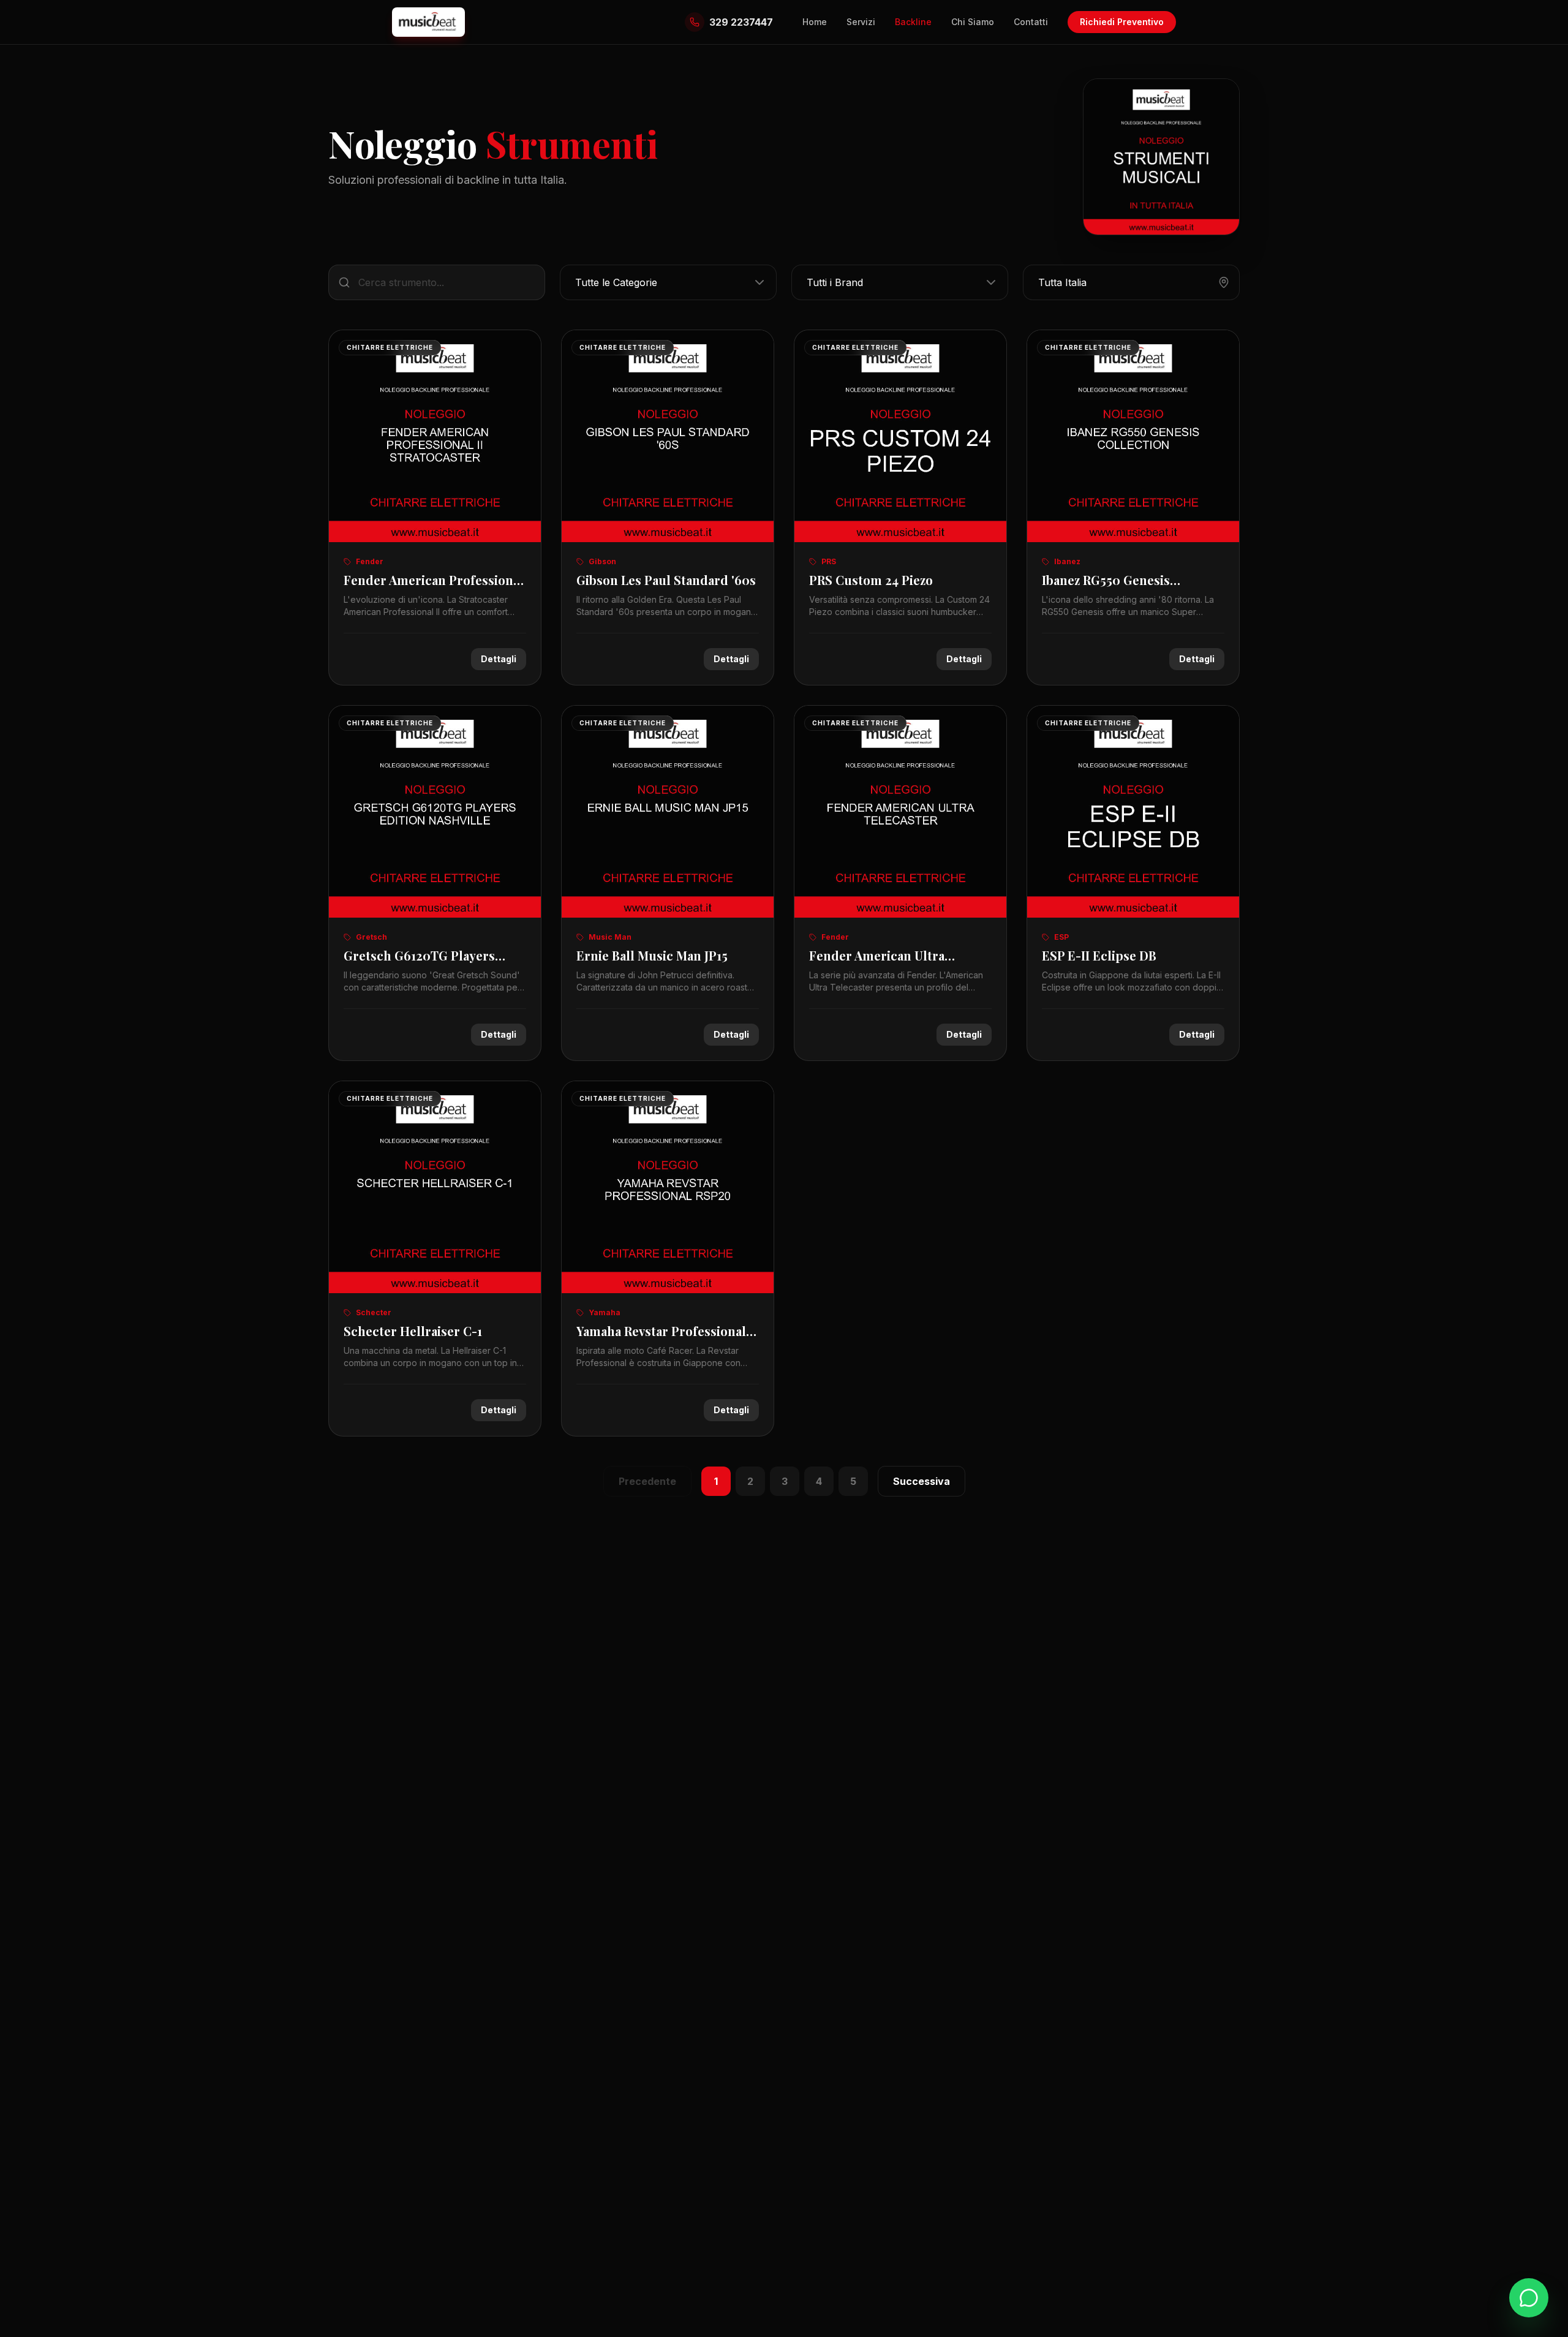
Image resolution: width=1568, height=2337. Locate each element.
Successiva (922, 1481)
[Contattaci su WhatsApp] (1529, 2298)
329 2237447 (741, 22)
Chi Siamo (973, 22)
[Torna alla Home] (428, 22)
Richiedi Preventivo (1122, 22)
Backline (913, 22)
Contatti (1031, 22)
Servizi (861, 22)
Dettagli (499, 659)
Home (815, 22)
